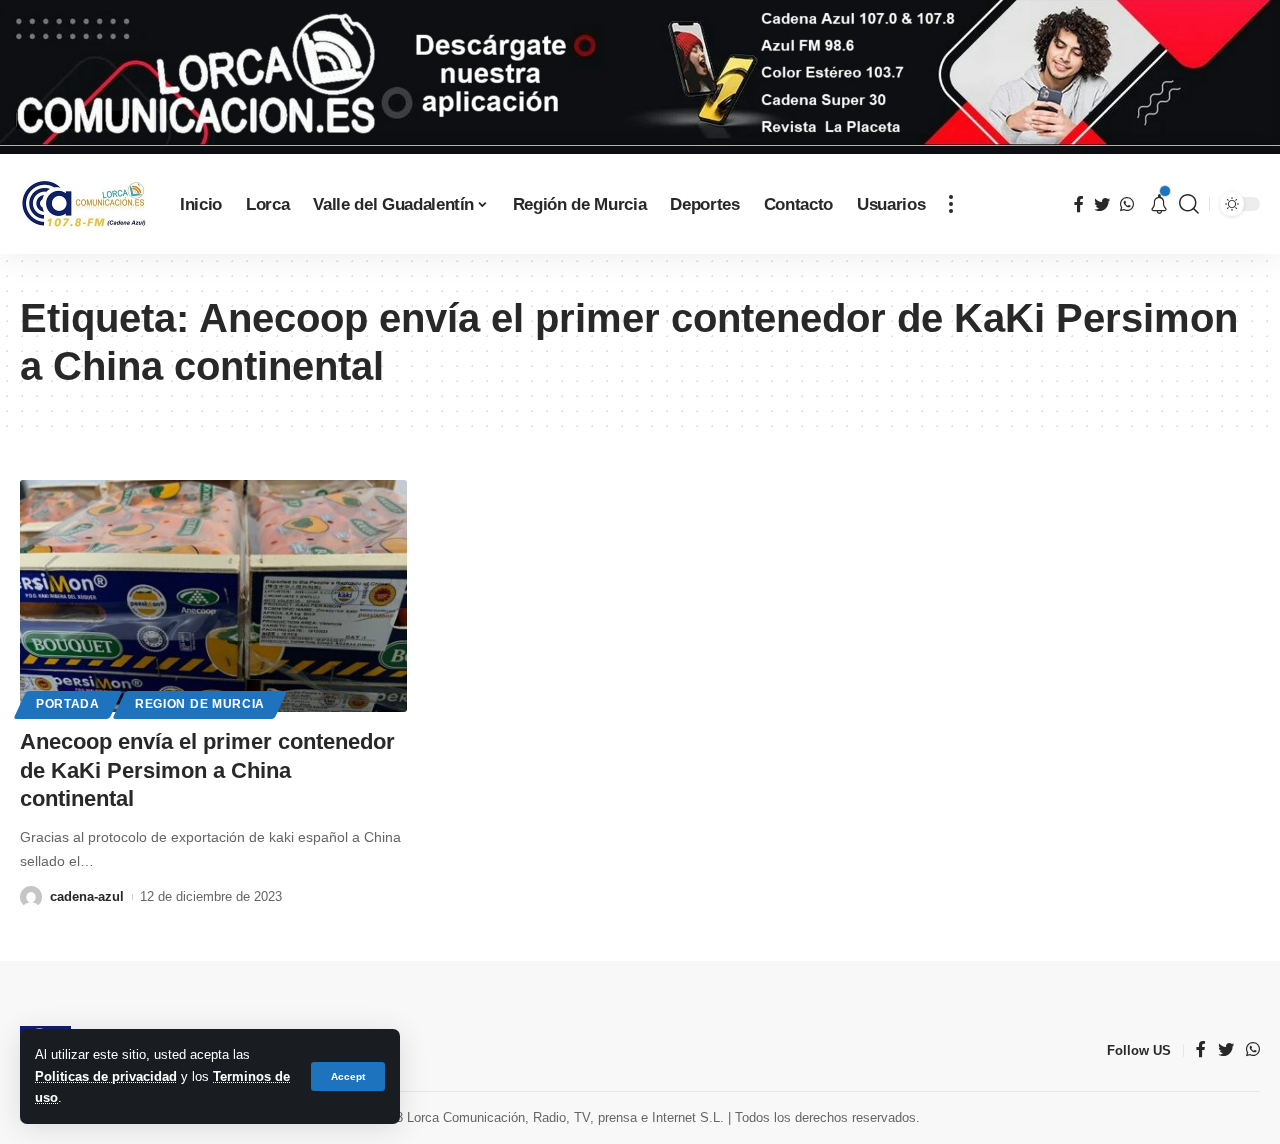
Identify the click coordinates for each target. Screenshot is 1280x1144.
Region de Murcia (200, 704)
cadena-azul (87, 896)
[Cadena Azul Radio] (84, 204)
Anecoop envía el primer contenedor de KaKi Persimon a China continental (207, 770)
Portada (68, 704)
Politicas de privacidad (106, 1076)
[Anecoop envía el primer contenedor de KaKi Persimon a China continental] (213, 596)
